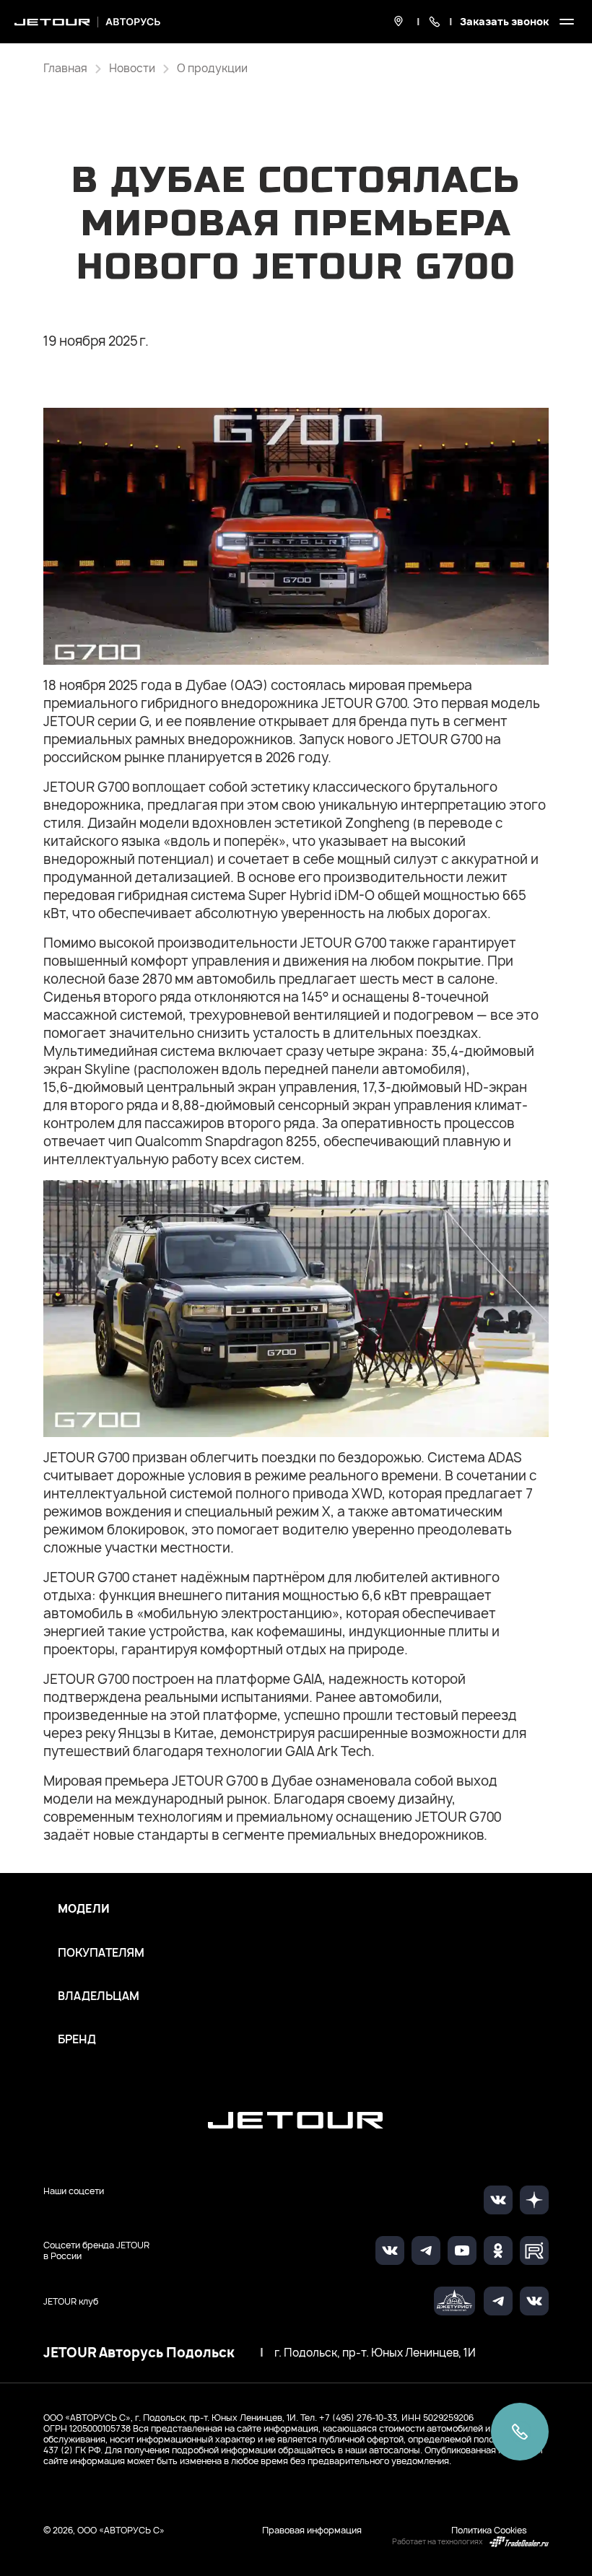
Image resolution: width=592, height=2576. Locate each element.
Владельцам (99, 1996)
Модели (84, 1909)
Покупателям (101, 1953)
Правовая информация (312, 2530)
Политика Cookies (489, 2530)
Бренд (77, 2040)
